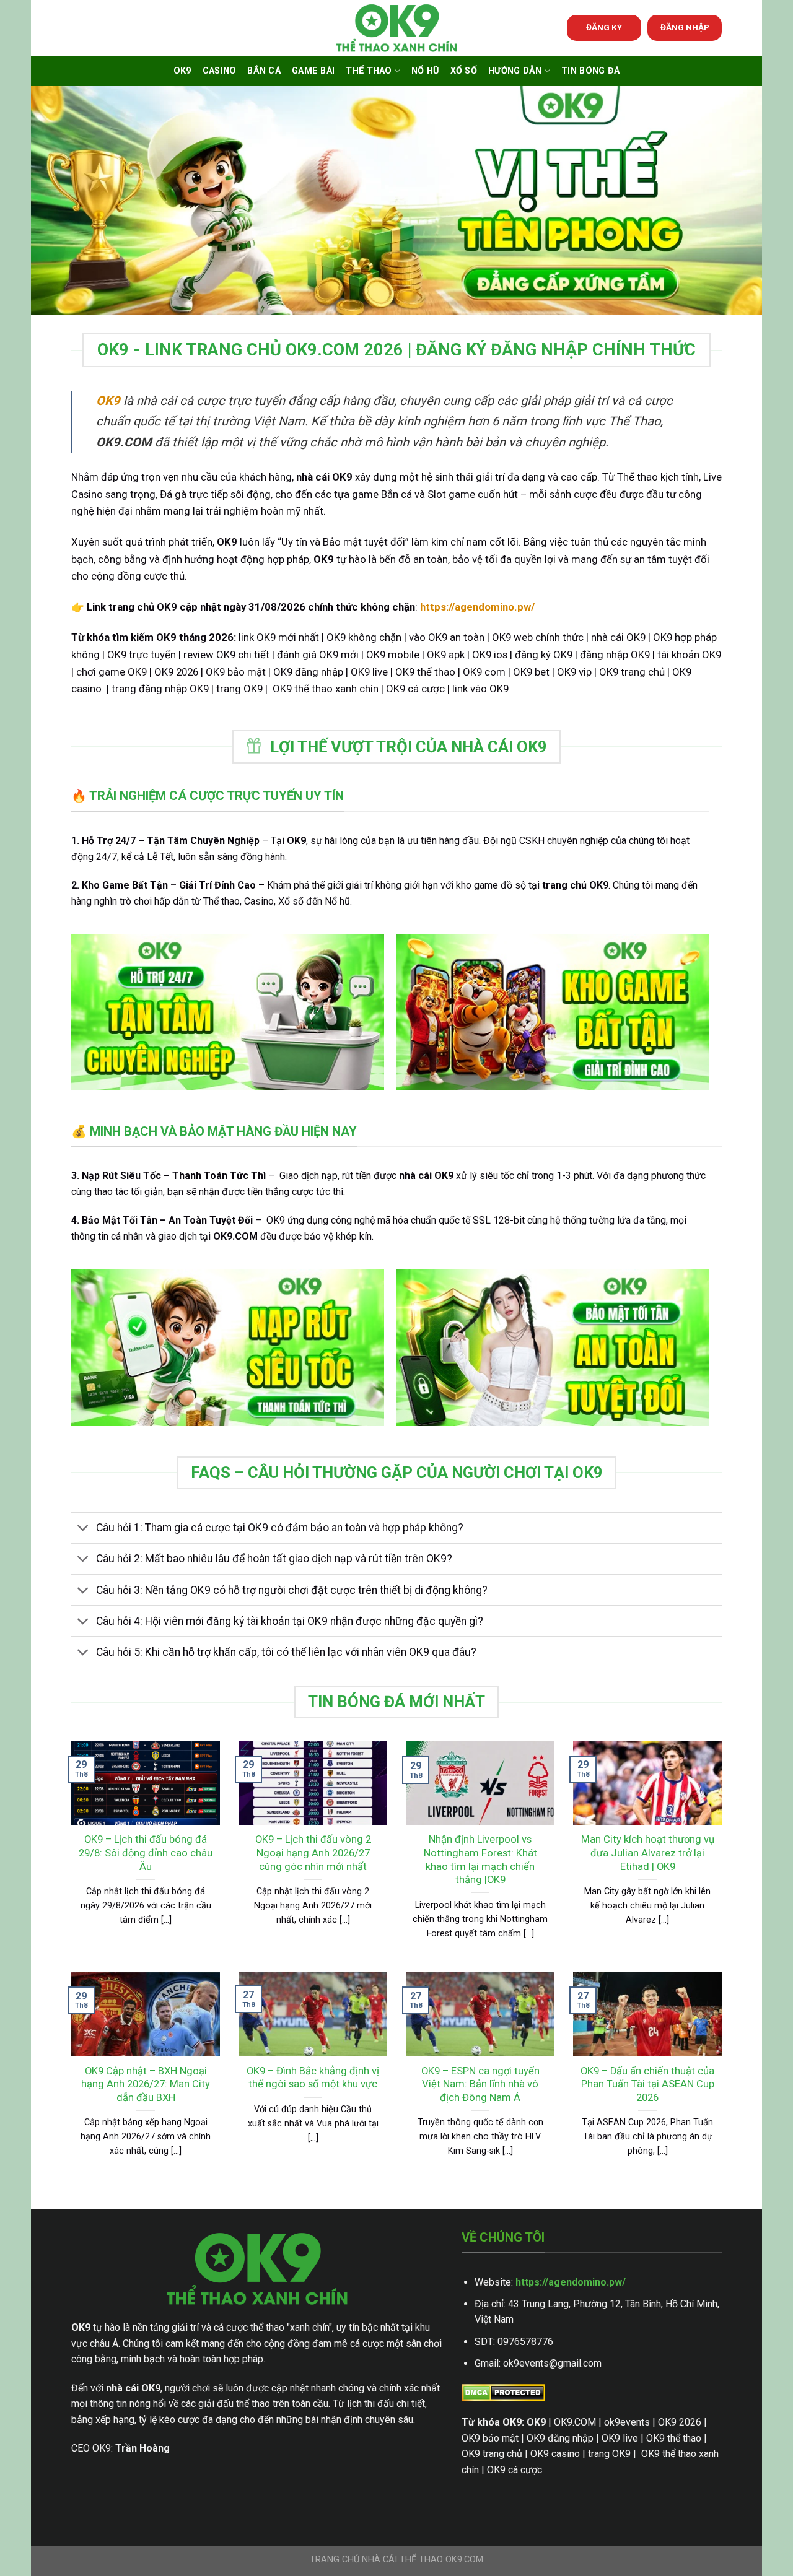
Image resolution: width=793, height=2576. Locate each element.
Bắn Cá (264, 71)
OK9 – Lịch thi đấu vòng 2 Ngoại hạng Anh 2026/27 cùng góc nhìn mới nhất (313, 1853)
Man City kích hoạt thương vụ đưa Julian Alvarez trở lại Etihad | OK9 (648, 1853)
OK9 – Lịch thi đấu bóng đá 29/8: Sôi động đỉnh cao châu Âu (146, 1853)
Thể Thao (369, 71)
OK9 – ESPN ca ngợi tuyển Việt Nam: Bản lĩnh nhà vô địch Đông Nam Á (480, 2084)
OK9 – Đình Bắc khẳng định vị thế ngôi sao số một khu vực (313, 2078)
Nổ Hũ (425, 71)
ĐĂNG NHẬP (685, 27)
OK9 (182, 71)
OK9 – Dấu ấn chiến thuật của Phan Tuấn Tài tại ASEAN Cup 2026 (647, 2084)
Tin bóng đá (590, 71)
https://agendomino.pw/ (571, 2282)
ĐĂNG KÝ (604, 27)
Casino (220, 71)
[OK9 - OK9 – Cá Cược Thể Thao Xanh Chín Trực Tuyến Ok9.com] (396, 28)
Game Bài (313, 71)
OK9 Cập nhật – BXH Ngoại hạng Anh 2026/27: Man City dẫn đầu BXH (146, 2084)
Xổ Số (464, 71)
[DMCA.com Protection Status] (503, 2392)
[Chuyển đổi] (83, 1529)
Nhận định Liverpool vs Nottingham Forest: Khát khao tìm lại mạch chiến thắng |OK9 (480, 1860)
